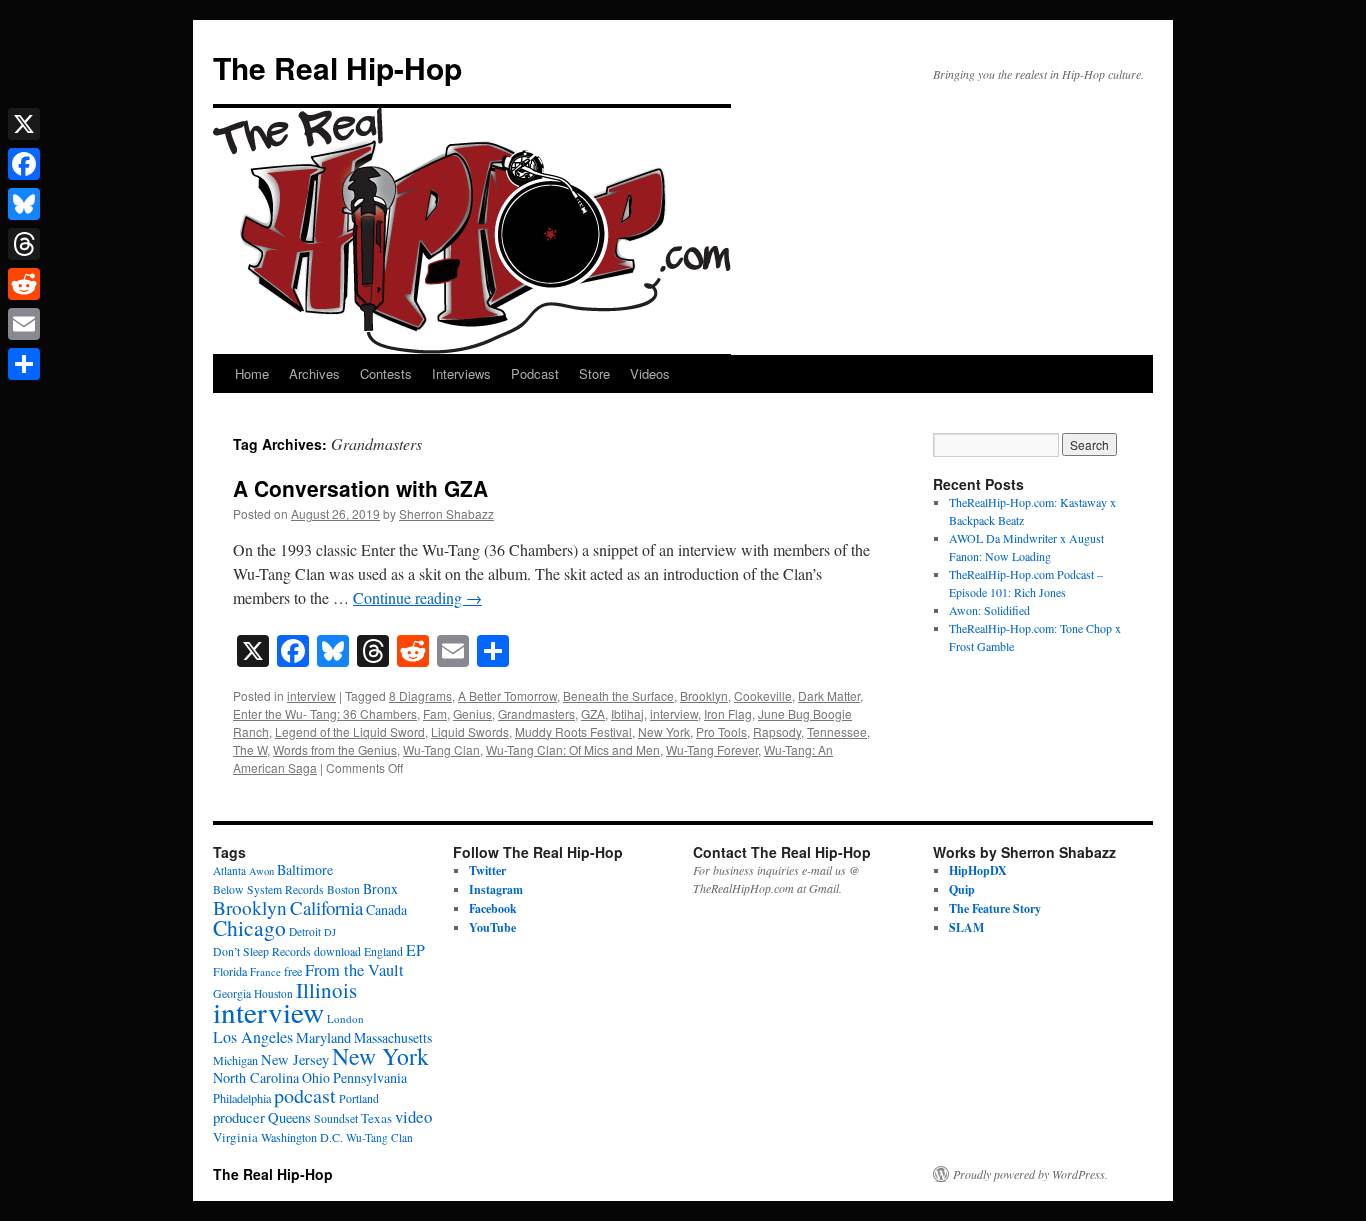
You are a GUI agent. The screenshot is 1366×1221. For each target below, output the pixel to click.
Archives (314, 373)
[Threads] (24, 244)
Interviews (461, 373)
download (337, 951)
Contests (386, 373)
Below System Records (268, 889)
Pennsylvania (370, 1077)
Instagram (496, 889)
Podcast (535, 373)
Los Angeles (253, 1036)
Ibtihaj (627, 713)
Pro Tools (721, 731)
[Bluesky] (24, 204)
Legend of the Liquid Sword (350, 731)
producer (239, 1117)
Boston (343, 889)
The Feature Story (995, 908)
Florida (230, 971)
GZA (593, 713)
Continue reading (417, 597)
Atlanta (229, 870)
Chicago (249, 927)
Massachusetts (393, 1037)
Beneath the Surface (618, 695)
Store (594, 373)
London (345, 1018)
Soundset (336, 1118)
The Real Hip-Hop (337, 67)
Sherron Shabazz (446, 513)
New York (664, 731)
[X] (24, 124)
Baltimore (305, 869)
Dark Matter (829, 695)
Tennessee (837, 731)
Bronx (380, 888)
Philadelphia (242, 1098)
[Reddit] (24, 284)
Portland (359, 1098)
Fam (435, 713)
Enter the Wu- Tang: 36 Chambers (325, 713)
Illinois (326, 990)
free (293, 971)
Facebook (493, 908)
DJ (330, 932)
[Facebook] (24, 164)
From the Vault (354, 970)
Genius (472, 713)
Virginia (235, 1137)
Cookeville (763, 695)
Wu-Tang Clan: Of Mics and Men (573, 749)
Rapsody (777, 731)
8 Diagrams (420, 695)
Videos (650, 373)
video (413, 1116)
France (265, 971)
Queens (289, 1117)
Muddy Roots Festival (573, 731)
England (383, 951)
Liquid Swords (470, 731)
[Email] (24, 324)
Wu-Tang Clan (441, 749)
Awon (261, 871)
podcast (305, 1095)
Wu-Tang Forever (712, 749)
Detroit (305, 931)
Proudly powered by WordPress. (1030, 1174)
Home (252, 373)
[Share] (24, 364)
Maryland (323, 1037)
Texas (376, 1118)
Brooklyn (704, 695)
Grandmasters (536, 713)
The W (250, 749)
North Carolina (256, 1077)
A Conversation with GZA (360, 488)
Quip (962, 889)
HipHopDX (978, 870)
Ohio (316, 1077)
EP (415, 949)
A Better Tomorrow (507, 695)
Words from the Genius (335, 749)
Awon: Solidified (989, 610)
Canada (386, 909)
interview (311, 695)
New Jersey (295, 1059)
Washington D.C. (302, 1137)
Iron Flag (728, 713)
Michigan (235, 1060)
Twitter (487, 870)
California (326, 907)
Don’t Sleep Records (262, 951)
